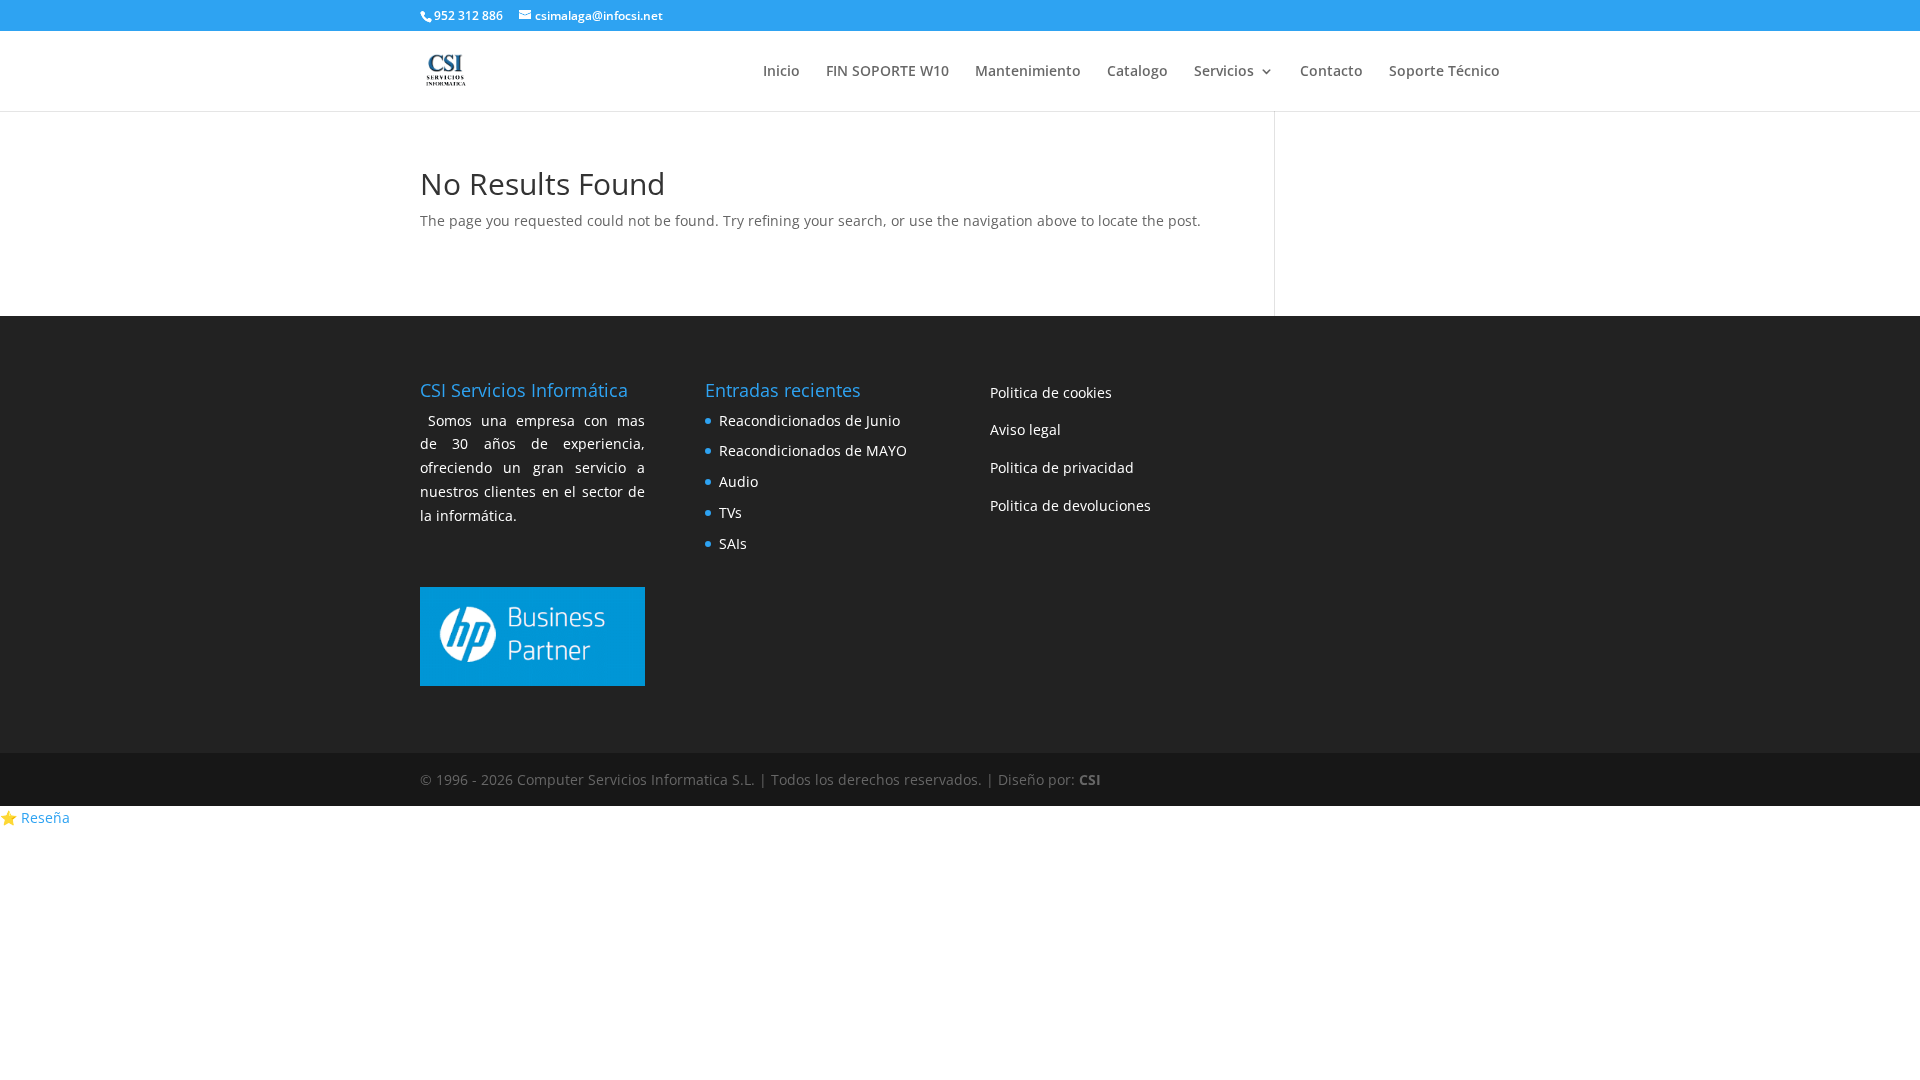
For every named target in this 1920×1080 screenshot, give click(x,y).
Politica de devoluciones (1070, 505)
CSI (1090, 779)
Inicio (781, 72)
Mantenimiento (1028, 72)
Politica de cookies (1051, 392)
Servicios (1224, 72)
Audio (738, 481)
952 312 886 (468, 15)
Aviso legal (1025, 429)
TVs (730, 512)
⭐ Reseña (35, 817)
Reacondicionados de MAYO (813, 450)
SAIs (733, 543)
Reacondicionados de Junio (809, 420)
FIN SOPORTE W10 (887, 72)
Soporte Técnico (1444, 72)
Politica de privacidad (1062, 467)
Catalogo (1137, 72)
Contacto (1331, 72)
